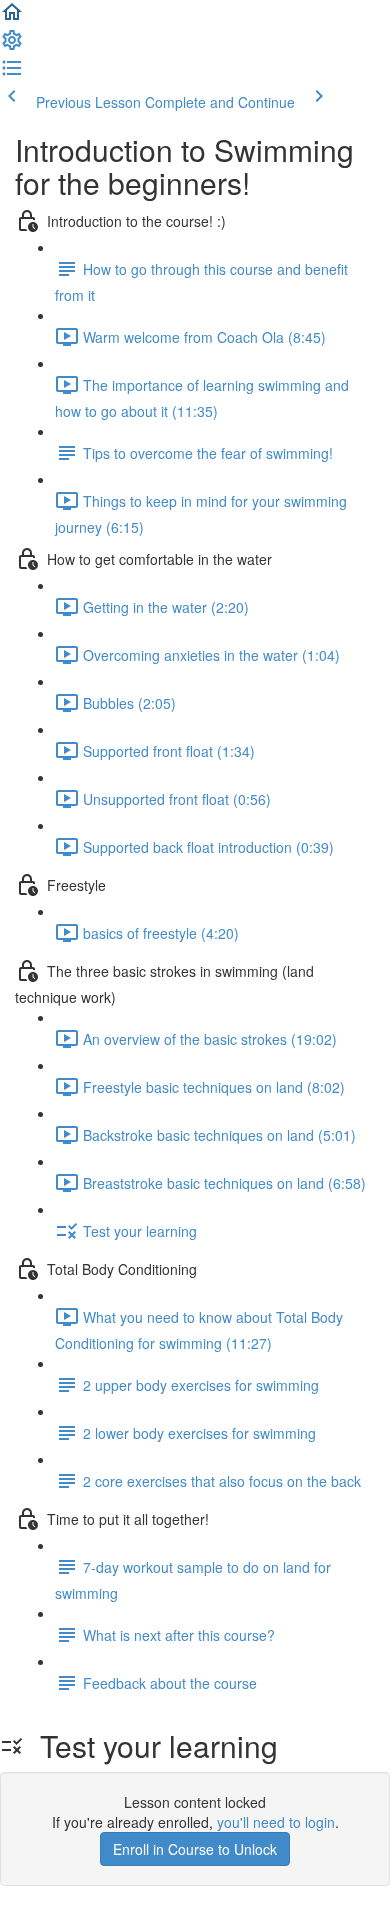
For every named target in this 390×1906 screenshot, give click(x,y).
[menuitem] (12, 46)
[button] (12, 18)
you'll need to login (276, 1822)
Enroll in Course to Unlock (195, 1849)
